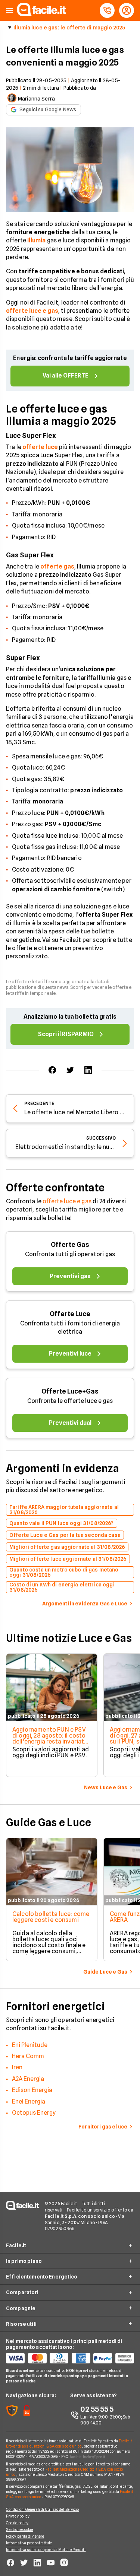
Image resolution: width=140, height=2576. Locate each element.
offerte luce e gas (67, 1201)
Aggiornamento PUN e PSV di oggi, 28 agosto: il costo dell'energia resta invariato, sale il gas (51, 1738)
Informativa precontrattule (29, 2543)
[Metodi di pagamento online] (70, 2358)
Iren (17, 2067)
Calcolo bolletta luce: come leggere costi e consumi (51, 1917)
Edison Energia (32, 2090)
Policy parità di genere (25, 2536)
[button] (9, 11)
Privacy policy (18, 2516)
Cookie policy (17, 2523)
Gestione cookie (20, 2529)
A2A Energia (28, 2079)
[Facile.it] (41, 14)
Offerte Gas (70, 1244)
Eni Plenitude (30, 2045)
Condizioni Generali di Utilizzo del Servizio (42, 2509)
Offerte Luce (70, 1314)
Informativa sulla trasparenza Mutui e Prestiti (46, 2550)
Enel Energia (29, 2101)
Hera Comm (28, 2056)
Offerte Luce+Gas (70, 1391)
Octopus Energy (34, 2113)
